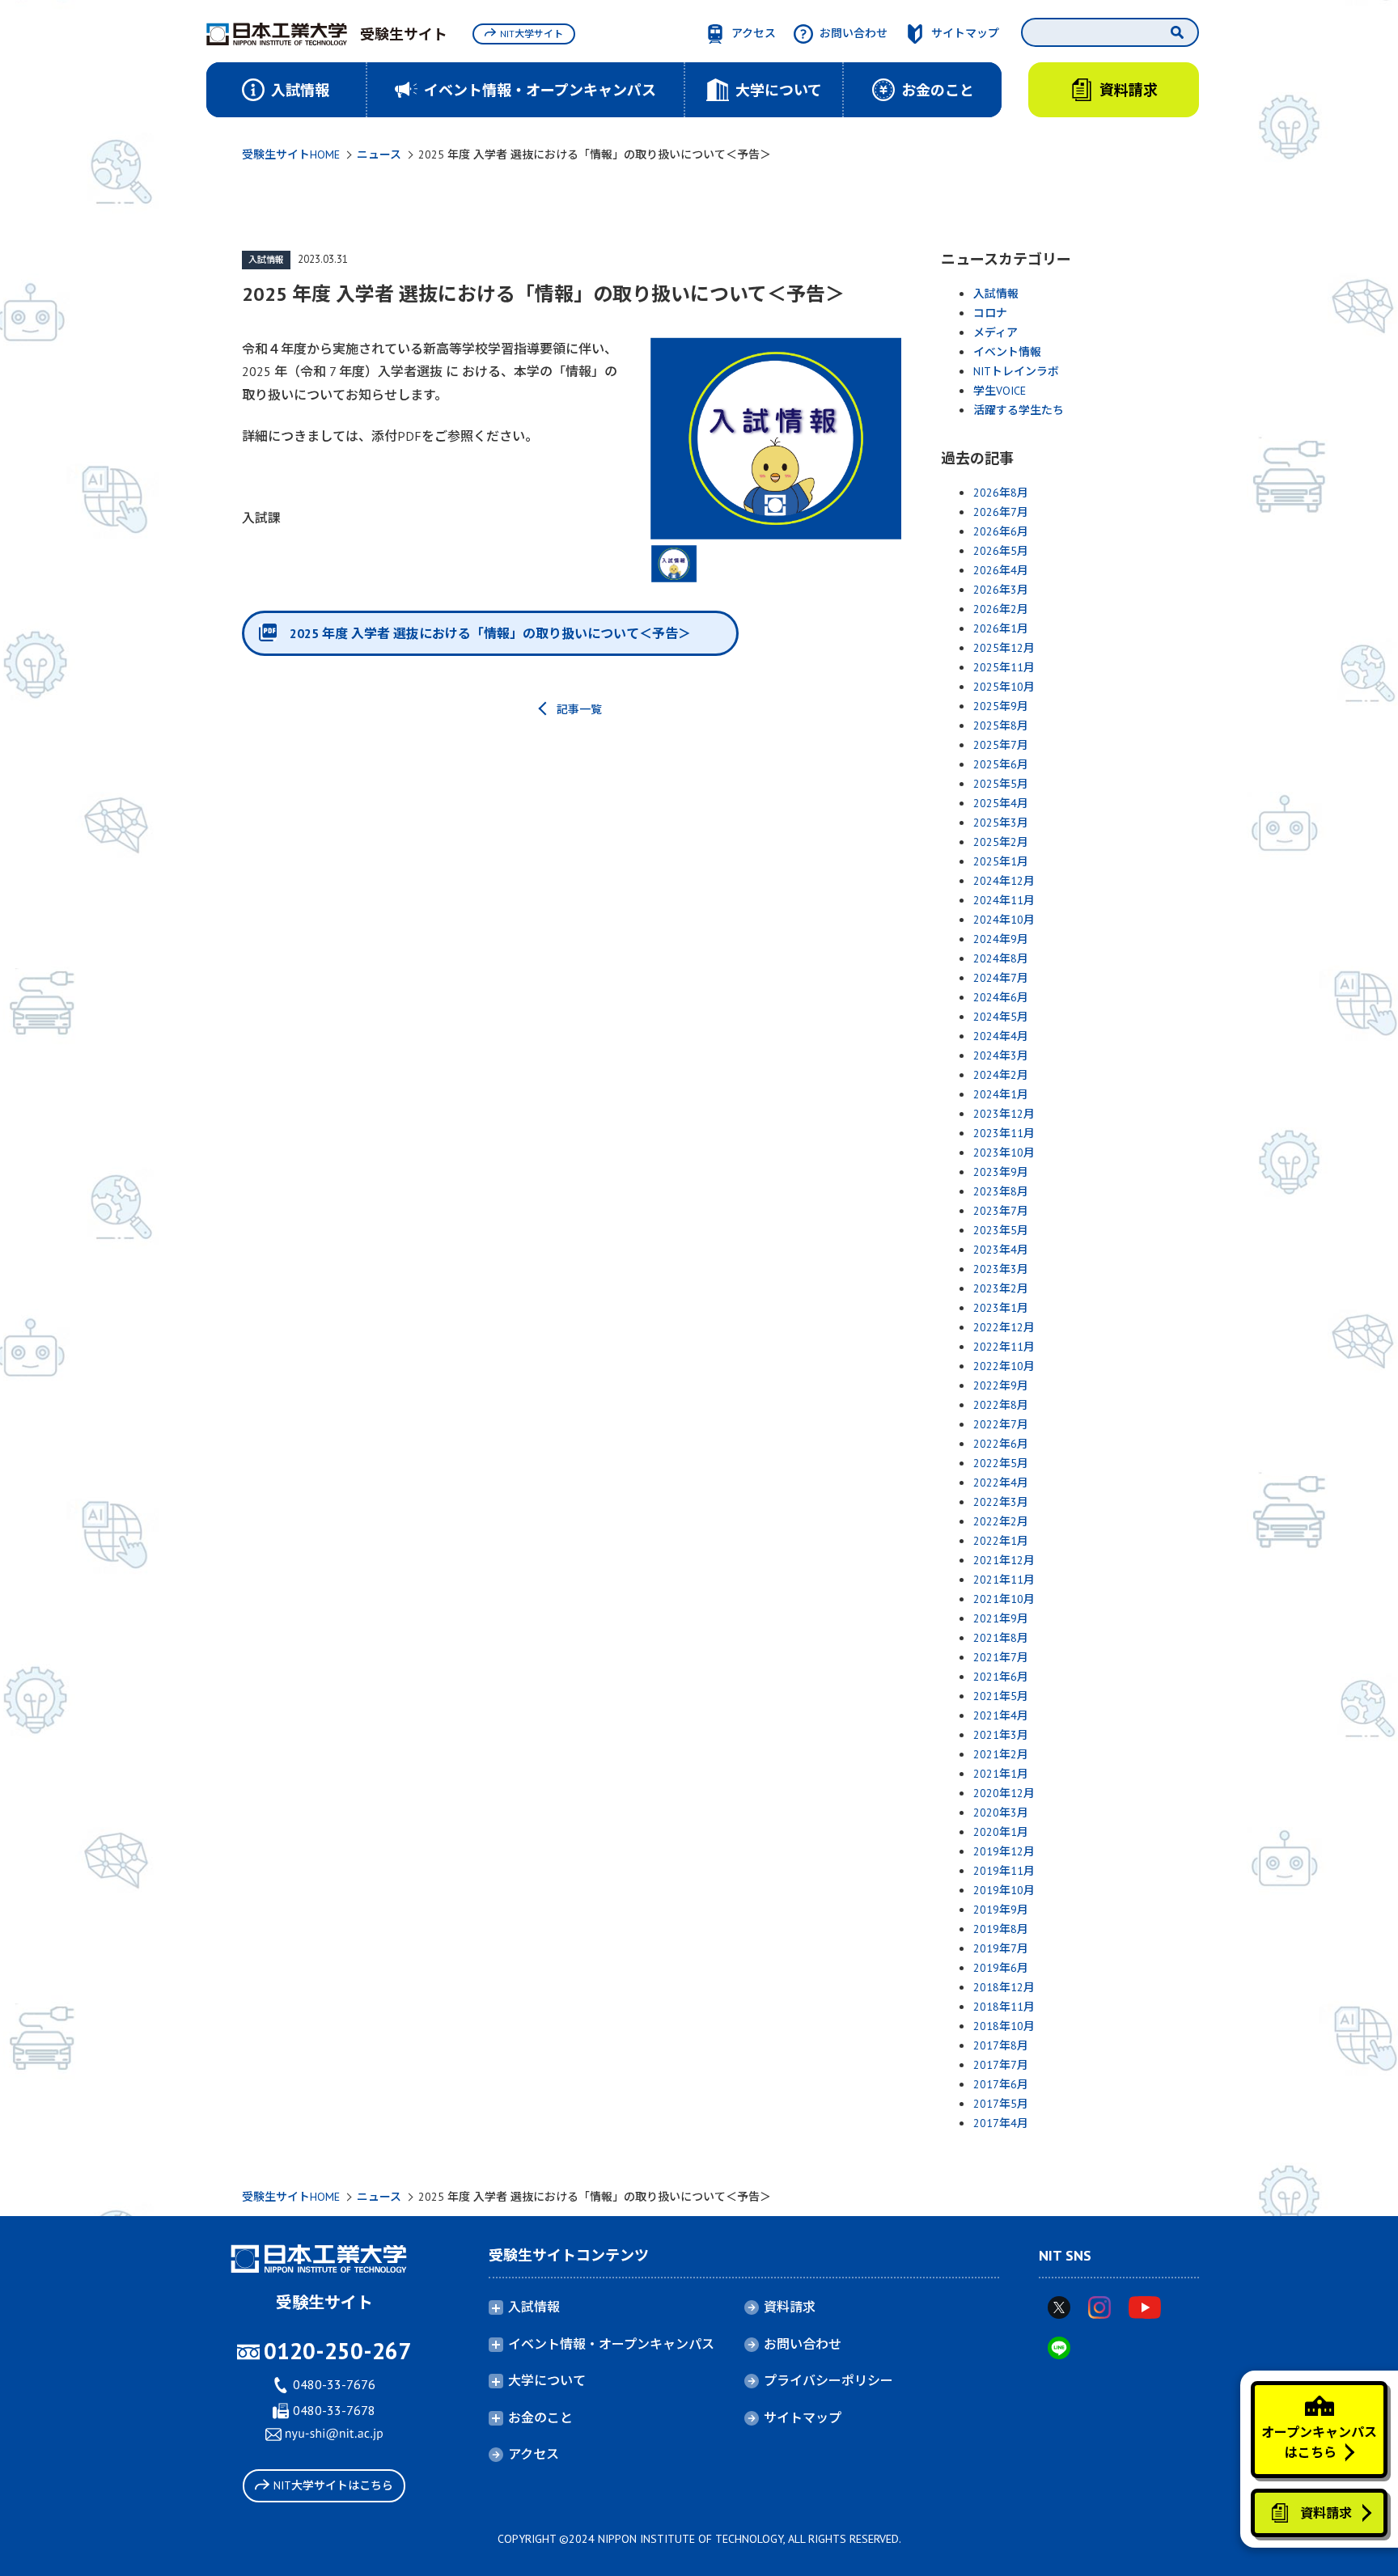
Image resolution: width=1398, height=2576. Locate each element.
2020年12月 (1004, 1793)
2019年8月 (1001, 1929)
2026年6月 (1001, 531)
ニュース (379, 154)
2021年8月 (1001, 1638)
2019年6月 (1001, 1968)
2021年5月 (1001, 1696)
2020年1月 (1001, 1832)
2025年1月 (1001, 861)
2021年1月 (1001, 1774)
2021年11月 (1004, 1580)
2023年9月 (1001, 1172)
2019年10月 (1004, 1890)
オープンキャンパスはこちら (1319, 2443)
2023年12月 (1004, 1114)
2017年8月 (1001, 2045)
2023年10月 (1004, 1153)
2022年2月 (1001, 1521)
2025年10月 (1004, 687)
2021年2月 (1001, 1754)
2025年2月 (1001, 842)
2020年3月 (1001, 1813)
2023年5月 (1001, 1230)
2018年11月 (1004, 2007)
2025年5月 (1001, 784)
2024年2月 (1001, 1075)
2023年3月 (1001, 1269)
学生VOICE (1000, 391)
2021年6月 (1001, 1677)
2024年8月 (1001, 958)
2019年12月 (1004, 1851)
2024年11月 (1004, 900)
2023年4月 (1001, 1250)
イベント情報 (1007, 352)
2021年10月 (1004, 1599)
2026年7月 (1001, 512)
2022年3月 (1001, 1502)
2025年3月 (1001, 823)
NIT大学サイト (532, 34)
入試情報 (266, 260)
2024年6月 (1001, 997)
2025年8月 (1001, 725)
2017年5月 (1001, 2104)
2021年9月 (1001, 1618)
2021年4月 (1001, 1715)
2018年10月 (1004, 2026)
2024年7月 (1001, 978)
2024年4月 (1001, 1036)
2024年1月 (1001, 1094)
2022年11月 (1004, 1347)
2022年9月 (1001, 1385)
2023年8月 (1001, 1191)
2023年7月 (1001, 1211)
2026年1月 (1001, 628)
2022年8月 (1001, 1405)
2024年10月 (1004, 920)
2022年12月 (1004, 1327)
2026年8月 (1001, 493)
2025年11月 (1004, 667)
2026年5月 (1001, 551)
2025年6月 (1001, 764)
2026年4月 (1001, 570)
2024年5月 (1001, 1017)
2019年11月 (1004, 1871)
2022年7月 (1001, 1424)
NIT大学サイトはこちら (333, 2485)
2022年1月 (1001, 1541)
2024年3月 (1001, 1055)
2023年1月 (1001, 1308)
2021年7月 (1001, 1657)
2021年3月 (1001, 1735)
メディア (996, 332)
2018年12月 (1004, 1987)
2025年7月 (1001, 745)
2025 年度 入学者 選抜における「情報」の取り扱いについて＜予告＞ (490, 633)
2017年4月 (1001, 2123)
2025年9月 (1001, 706)
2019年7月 (1001, 1948)
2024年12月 (1004, 881)
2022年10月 (1004, 1366)
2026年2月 (1001, 609)
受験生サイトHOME (291, 154)
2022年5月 (1001, 1463)
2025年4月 (1001, 803)
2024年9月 (1001, 939)
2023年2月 (1001, 1288)
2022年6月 (1001, 1444)
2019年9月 (1001, 1910)
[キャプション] (775, 439)
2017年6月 (1001, 2084)
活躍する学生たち (1019, 410)
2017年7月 (1001, 2065)
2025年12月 (1004, 648)
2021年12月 (1004, 1560)
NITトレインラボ (1016, 371)
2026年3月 (1001, 590)
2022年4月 (1001, 1483)
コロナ (990, 313)
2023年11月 (1004, 1133)
